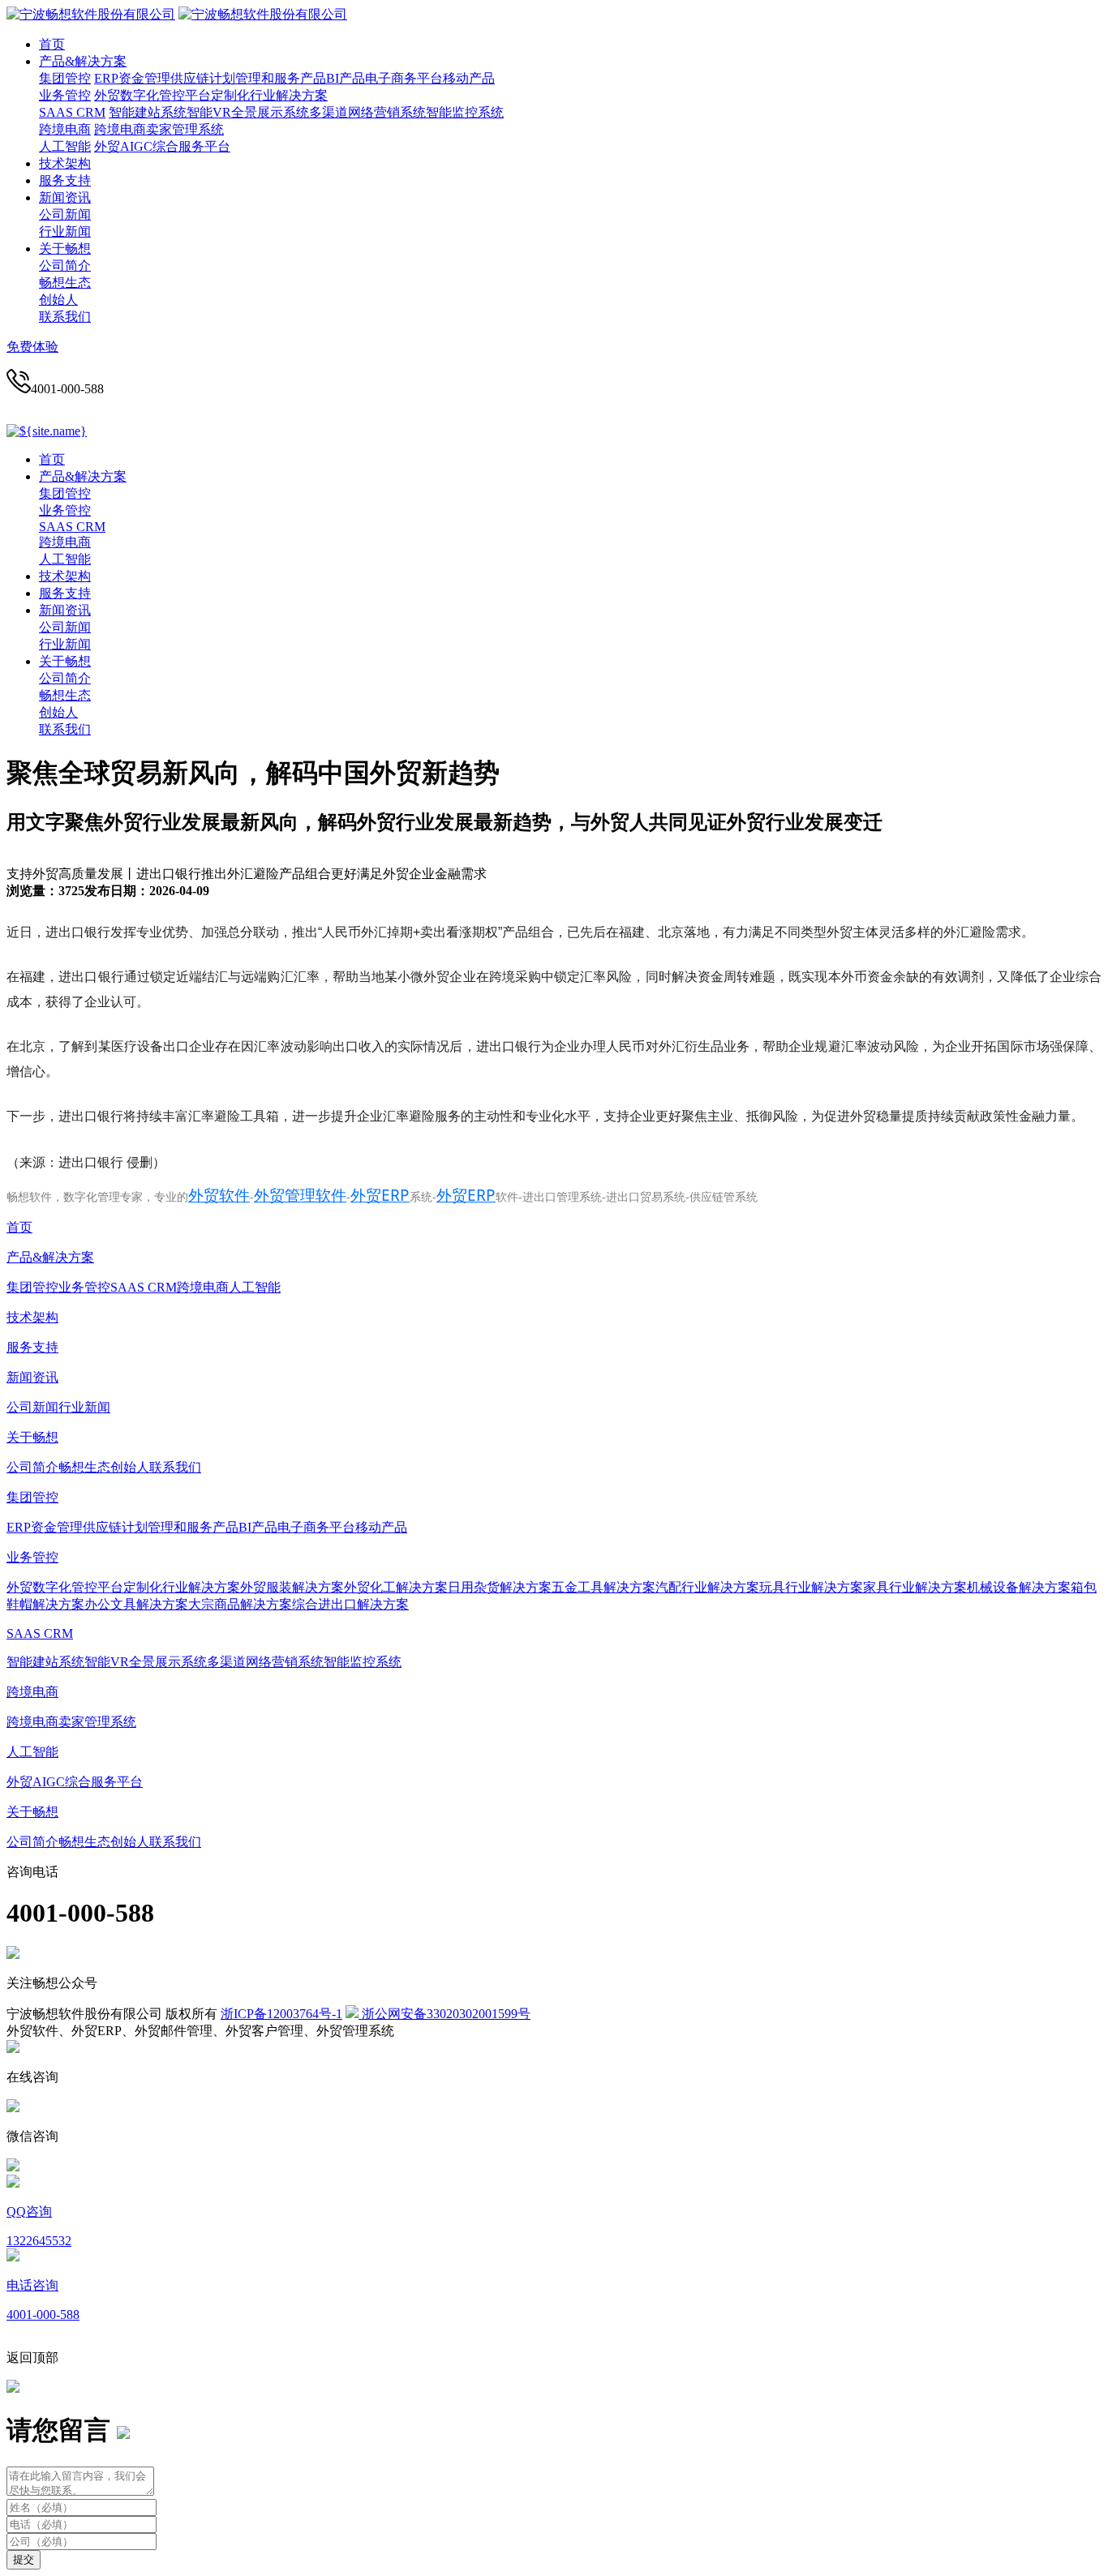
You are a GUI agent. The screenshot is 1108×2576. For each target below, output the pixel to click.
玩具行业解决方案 (811, 1587)
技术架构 (65, 163)
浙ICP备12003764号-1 (281, 2014)
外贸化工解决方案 (396, 1587)
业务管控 (65, 95)
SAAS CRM (72, 112)
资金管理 (144, 78)
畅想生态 (65, 283)
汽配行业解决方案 (707, 1587)
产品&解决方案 (83, 61)
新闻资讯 (65, 197)
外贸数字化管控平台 (152, 95)
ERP (106, 78)
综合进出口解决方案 (350, 1604)
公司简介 (65, 266)
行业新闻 (65, 231)
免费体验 (32, 347)
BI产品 (346, 78)
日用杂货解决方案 (500, 1587)
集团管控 (65, 78)
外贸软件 (219, 1195)
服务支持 (65, 180)
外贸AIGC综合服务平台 (162, 146)
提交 (24, 2559)
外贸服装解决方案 (292, 1587)
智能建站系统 (148, 112)
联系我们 (65, 317)
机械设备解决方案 (1019, 1587)
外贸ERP (380, 1195)
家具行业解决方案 (915, 1587)
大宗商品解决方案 (240, 1604)
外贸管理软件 (300, 1195)
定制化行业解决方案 (269, 95)
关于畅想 (65, 249)
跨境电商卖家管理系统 (159, 129)
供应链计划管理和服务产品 (248, 78)
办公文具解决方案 (136, 1604)
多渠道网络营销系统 (367, 112)
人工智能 (65, 146)
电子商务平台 (404, 78)
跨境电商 (65, 129)
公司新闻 (65, 214)
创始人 (58, 300)
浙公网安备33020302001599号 (444, 2014)
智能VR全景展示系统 (248, 112)
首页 (52, 44)
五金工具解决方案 (603, 1587)
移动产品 (469, 78)
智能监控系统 (465, 112)
